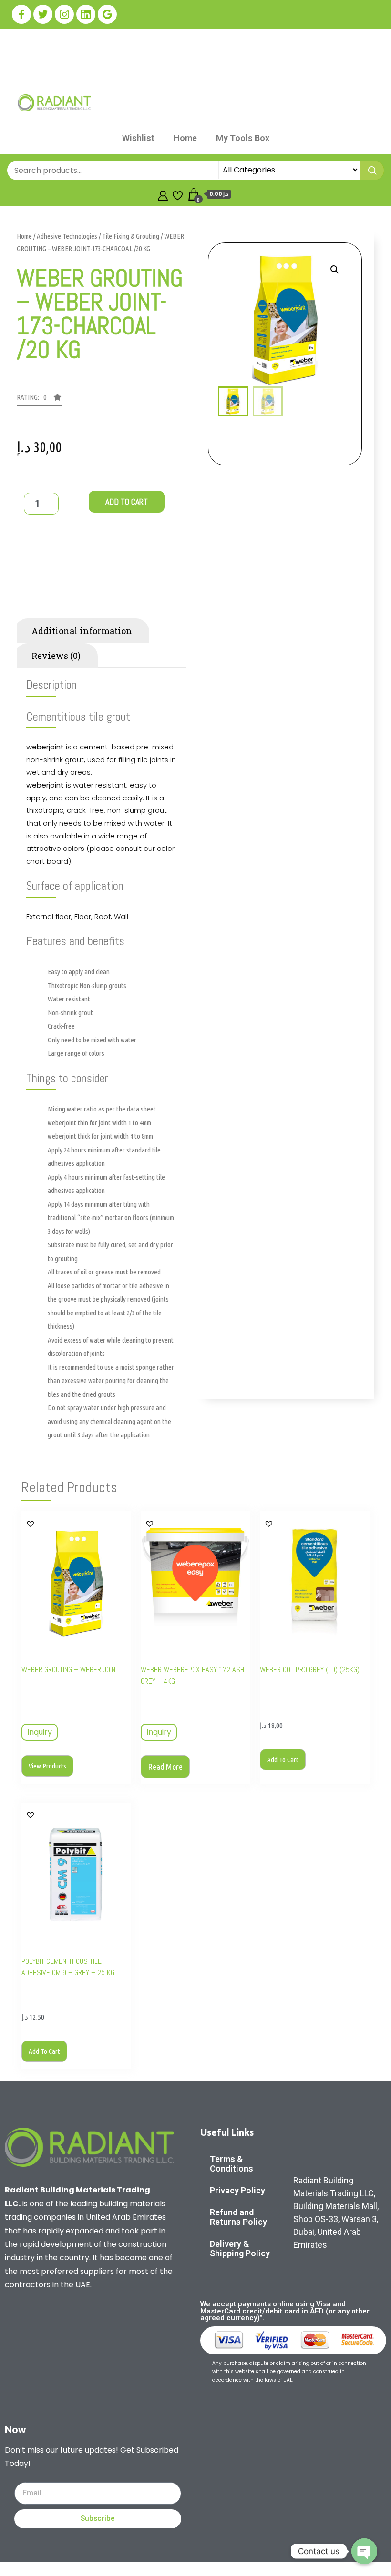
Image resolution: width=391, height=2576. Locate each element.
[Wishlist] (178, 194)
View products (47, 1766)
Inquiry (40, 1732)
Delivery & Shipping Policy (240, 2248)
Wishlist (138, 138)
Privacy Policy (237, 2190)
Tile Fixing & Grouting (131, 236)
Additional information (82, 631)
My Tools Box (243, 138)
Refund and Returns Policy (238, 2217)
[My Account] (163, 194)
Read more (165, 1767)
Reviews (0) (56, 656)
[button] (39, 400)
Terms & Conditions (232, 2164)
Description (56, 606)
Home (185, 138)
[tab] (56, 606)
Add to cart (127, 501)
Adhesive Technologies (67, 236)
